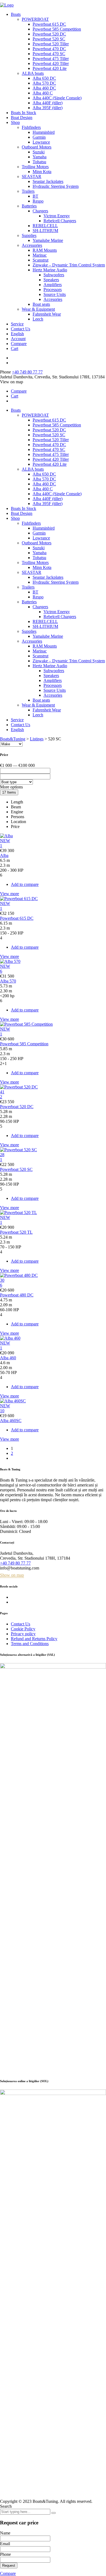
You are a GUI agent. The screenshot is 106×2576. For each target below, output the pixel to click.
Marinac (40, 255)
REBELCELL (45, 226)
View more (10, 894)
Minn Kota (42, 172)
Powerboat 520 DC (49, 34)
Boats (16, 14)
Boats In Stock (24, 113)
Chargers (40, 211)
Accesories (53, 299)
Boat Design (22, 118)
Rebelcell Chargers (60, 221)
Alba (4, 855)
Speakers (51, 280)
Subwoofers (54, 275)
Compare (19, 344)
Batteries (29, 206)
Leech (38, 319)
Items (9, 792)
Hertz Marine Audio (50, 270)
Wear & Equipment (38, 309)
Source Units (55, 294)
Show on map (12, 1575)
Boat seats (41, 304)
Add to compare (25, 884)
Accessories (32, 245)
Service (17, 324)
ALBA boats (33, 73)
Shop (15, 122)
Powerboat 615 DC (49, 24)
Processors (53, 290)
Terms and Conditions (30, 1644)
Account (18, 339)
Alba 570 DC (44, 83)
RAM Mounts (45, 250)
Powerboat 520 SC (49, 39)
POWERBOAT (35, 19)
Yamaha (40, 157)
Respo (38, 201)
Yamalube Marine (48, 240)
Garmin (39, 137)
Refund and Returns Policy (34, 1639)
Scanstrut (40, 260)
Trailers (28, 191)
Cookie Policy (23, 1629)
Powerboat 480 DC (17, 1295)
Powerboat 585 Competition (57, 29)
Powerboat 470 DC (49, 49)
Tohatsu (39, 162)
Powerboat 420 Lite (50, 68)
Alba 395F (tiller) (48, 108)
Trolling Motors (35, 167)
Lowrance (41, 142)
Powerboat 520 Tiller (51, 44)
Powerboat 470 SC (49, 54)
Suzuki (39, 152)
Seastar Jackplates (48, 181)
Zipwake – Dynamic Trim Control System (69, 265)
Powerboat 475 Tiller (51, 59)
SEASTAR (32, 176)
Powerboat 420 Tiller (51, 63)
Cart (15, 348)
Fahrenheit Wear (47, 314)
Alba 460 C (43, 93)
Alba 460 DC (44, 88)
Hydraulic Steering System (56, 186)
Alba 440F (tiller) (48, 103)
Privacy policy (23, 1634)
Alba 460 (8, 1358)
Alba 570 (8, 981)
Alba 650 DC (44, 78)
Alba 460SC (11, 1421)
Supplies (29, 235)
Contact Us (21, 329)
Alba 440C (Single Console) (57, 98)
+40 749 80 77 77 (27, 372)
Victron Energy (57, 216)
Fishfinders (31, 127)
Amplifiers (53, 285)
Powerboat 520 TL (16, 1232)
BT (35, 196)
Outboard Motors (37, 147)
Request (9, 2565)
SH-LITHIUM (45, 231)
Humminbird (44, 132)
